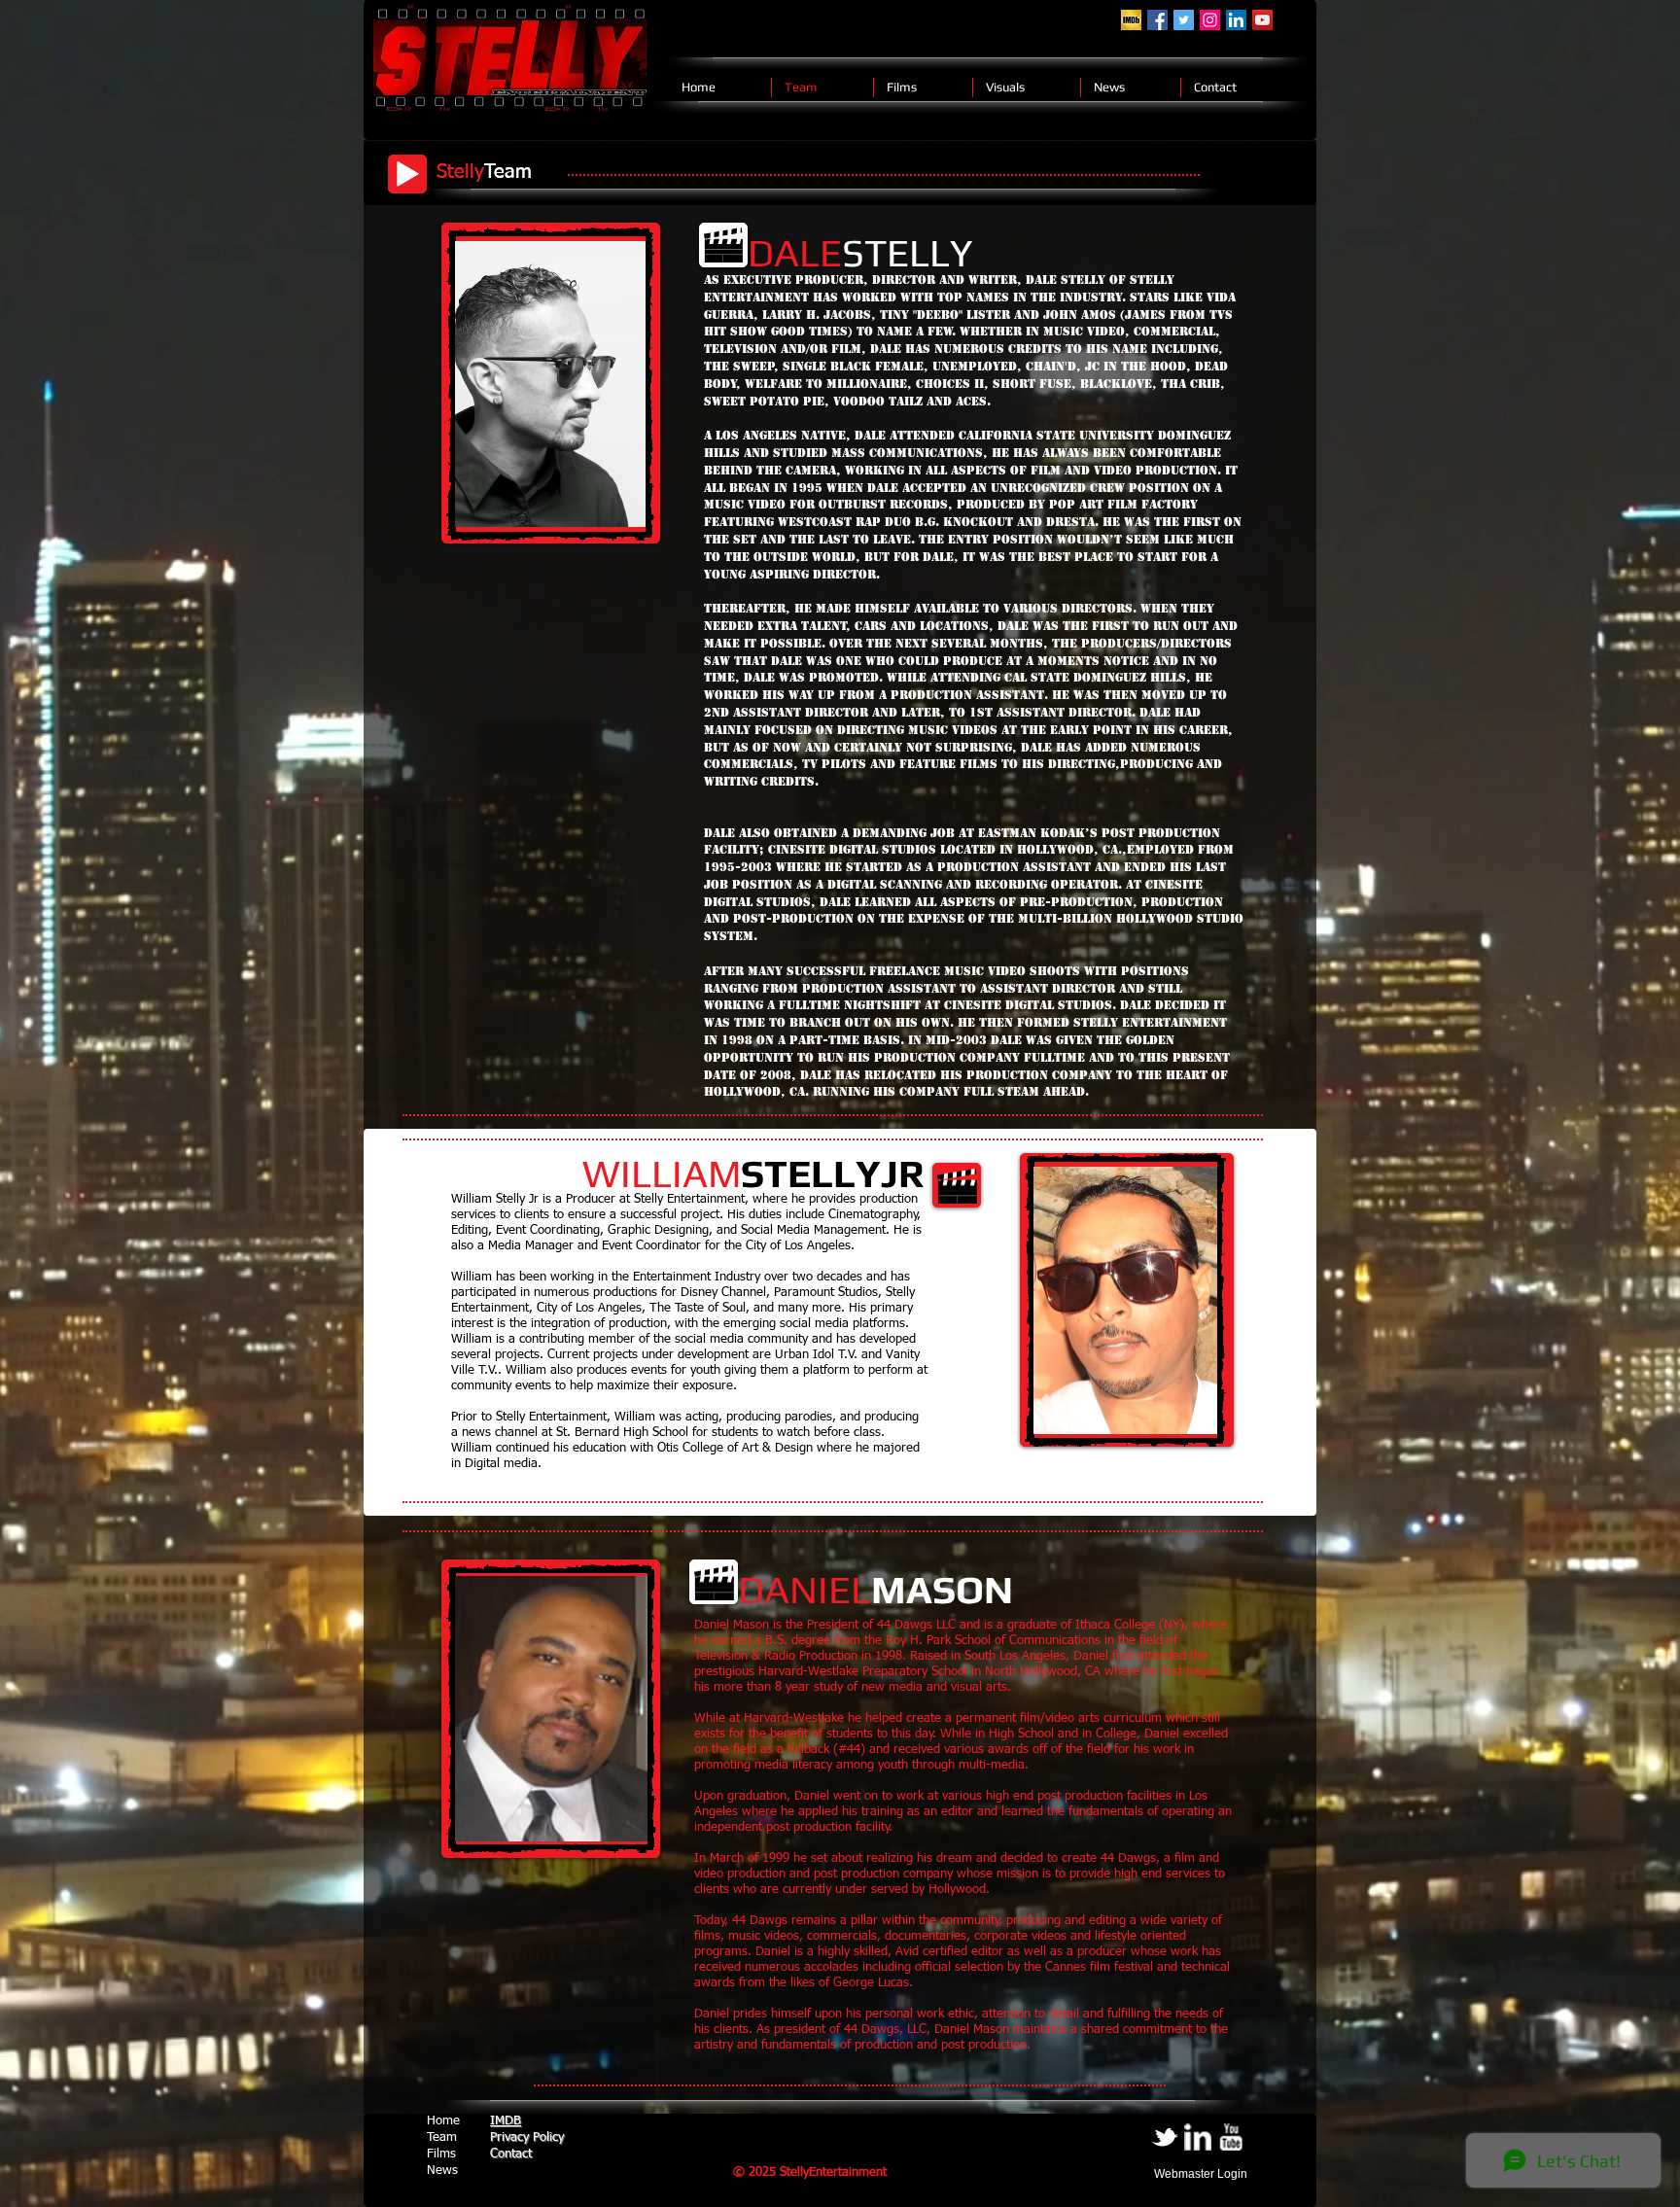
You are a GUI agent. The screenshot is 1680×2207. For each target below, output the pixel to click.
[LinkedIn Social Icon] (1236, 20)
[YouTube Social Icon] (1262, 20)
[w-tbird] (1165, 2137)
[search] (1131, 20)
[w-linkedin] (1198, 2137)
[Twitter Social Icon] (1184, 20)
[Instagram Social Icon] (1210, 20)
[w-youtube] (1231, 2137)
